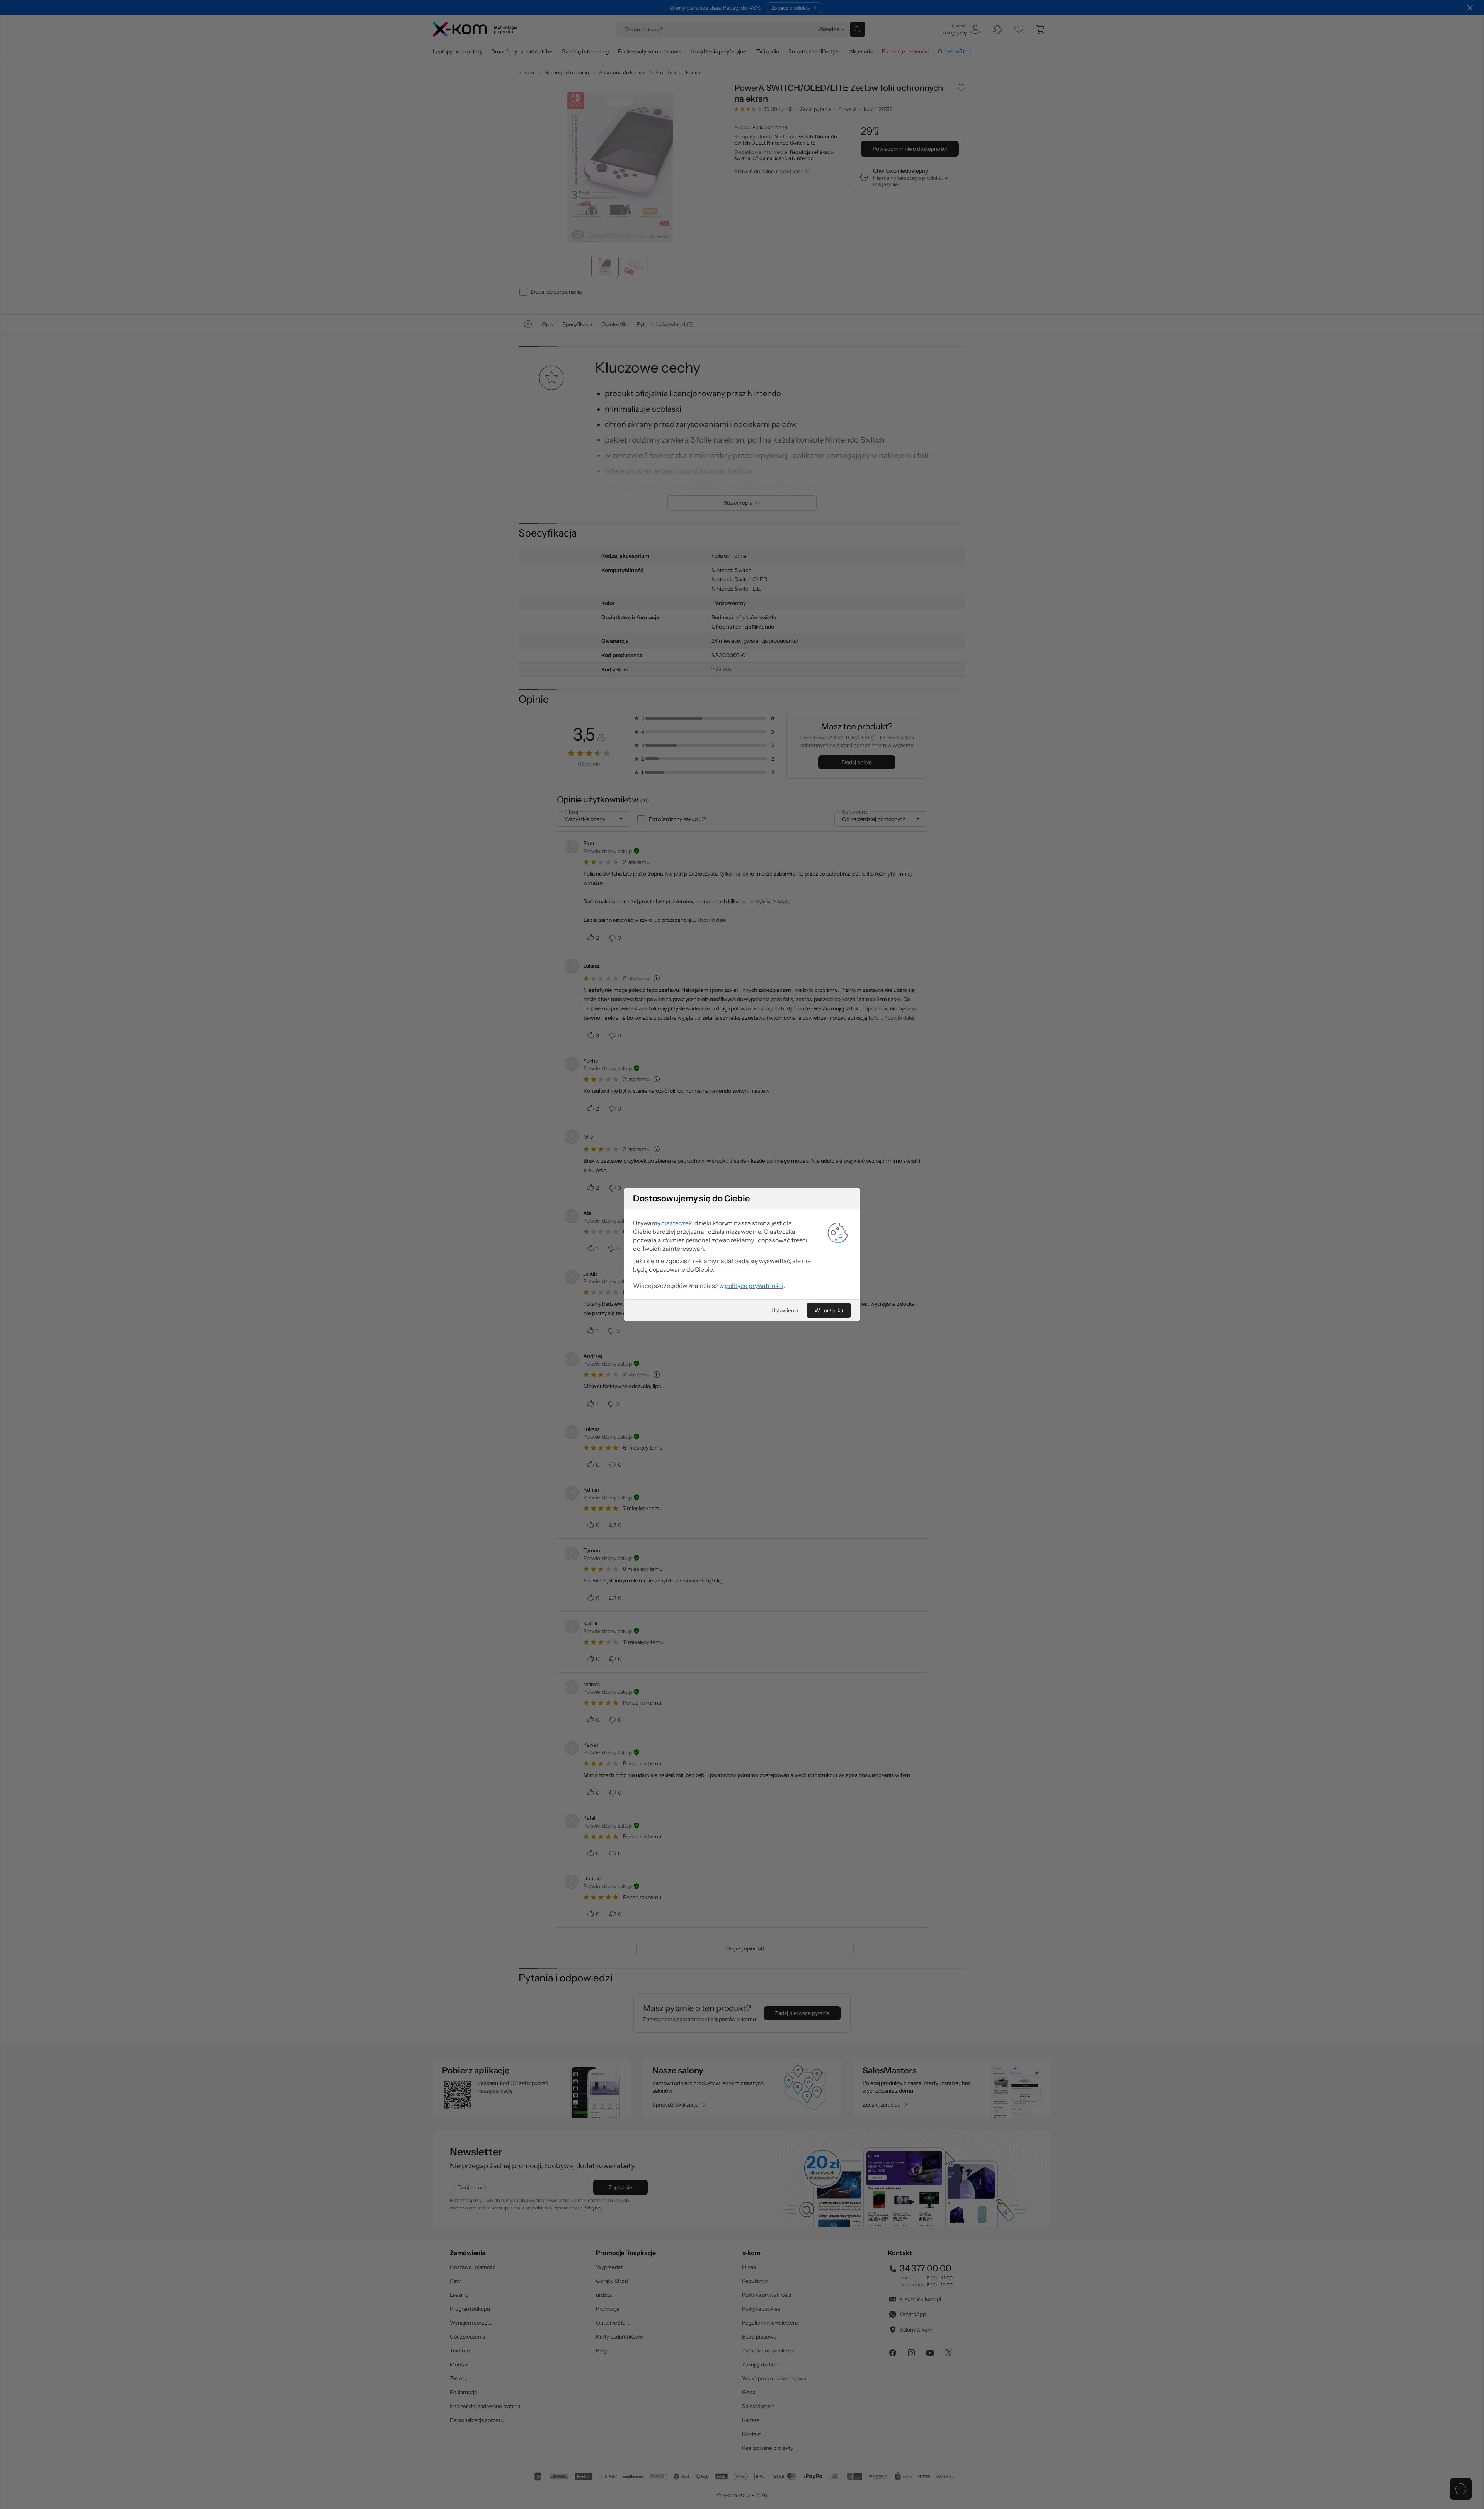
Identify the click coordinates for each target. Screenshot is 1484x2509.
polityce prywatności (754, 1286)
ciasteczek (676, 1223)
